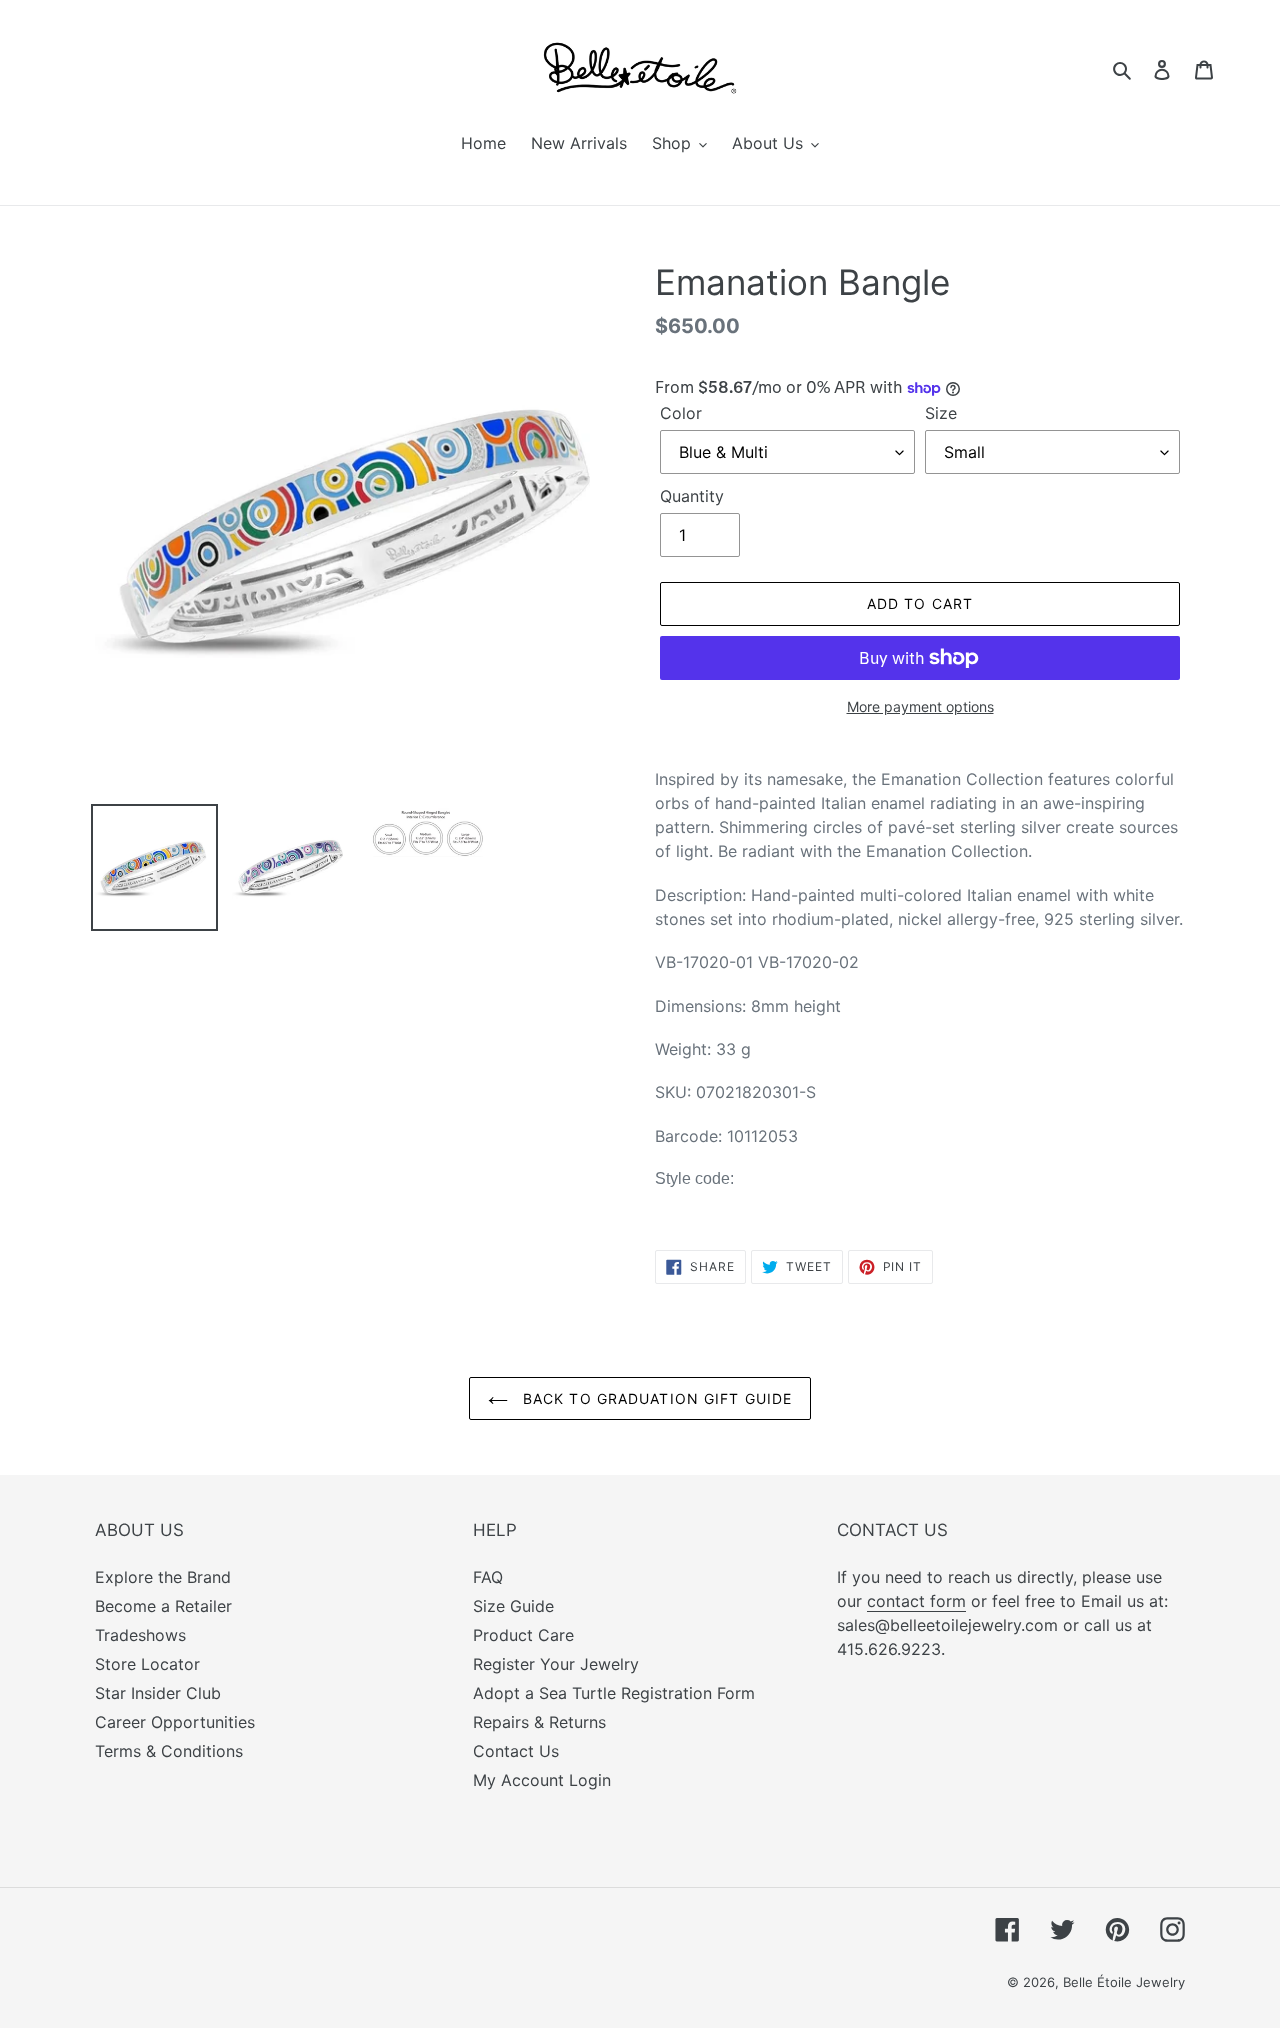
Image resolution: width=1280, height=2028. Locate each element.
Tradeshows (140, 1635)
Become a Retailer (163, 1606)
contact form (916, 1601)
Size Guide (513, 1606)
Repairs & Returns (539, 1722)
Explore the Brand (163, 1577)
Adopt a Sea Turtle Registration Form (614, 1693)
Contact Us (516, 1751)
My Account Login (542, 1780)
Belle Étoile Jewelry (1124, 1982)
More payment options (920, 706)
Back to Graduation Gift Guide (655, 1398)
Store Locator (147, 1664)
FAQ (488, 1577)
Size (941, 413)
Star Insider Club (158, 1693)
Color (681, 413)
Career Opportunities (175, 1722)
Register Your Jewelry (556, 1664)
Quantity (692, 496)
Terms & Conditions (169, 1751)
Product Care (523, 1635)
